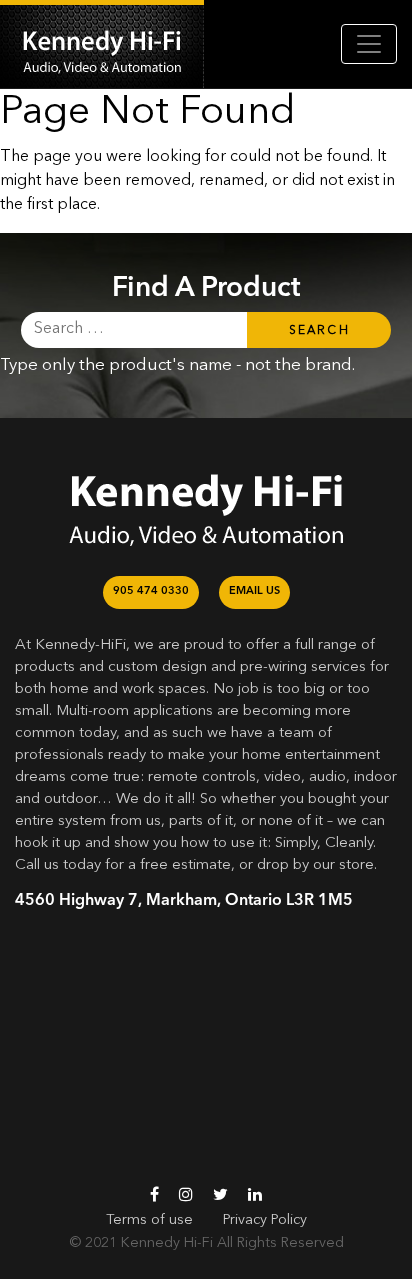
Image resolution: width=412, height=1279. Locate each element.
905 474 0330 (151, 591)
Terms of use (149, 1220)
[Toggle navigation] (369, 44)
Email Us (254, 591)
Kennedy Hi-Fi (167, 1243)
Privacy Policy (265, 1220)
